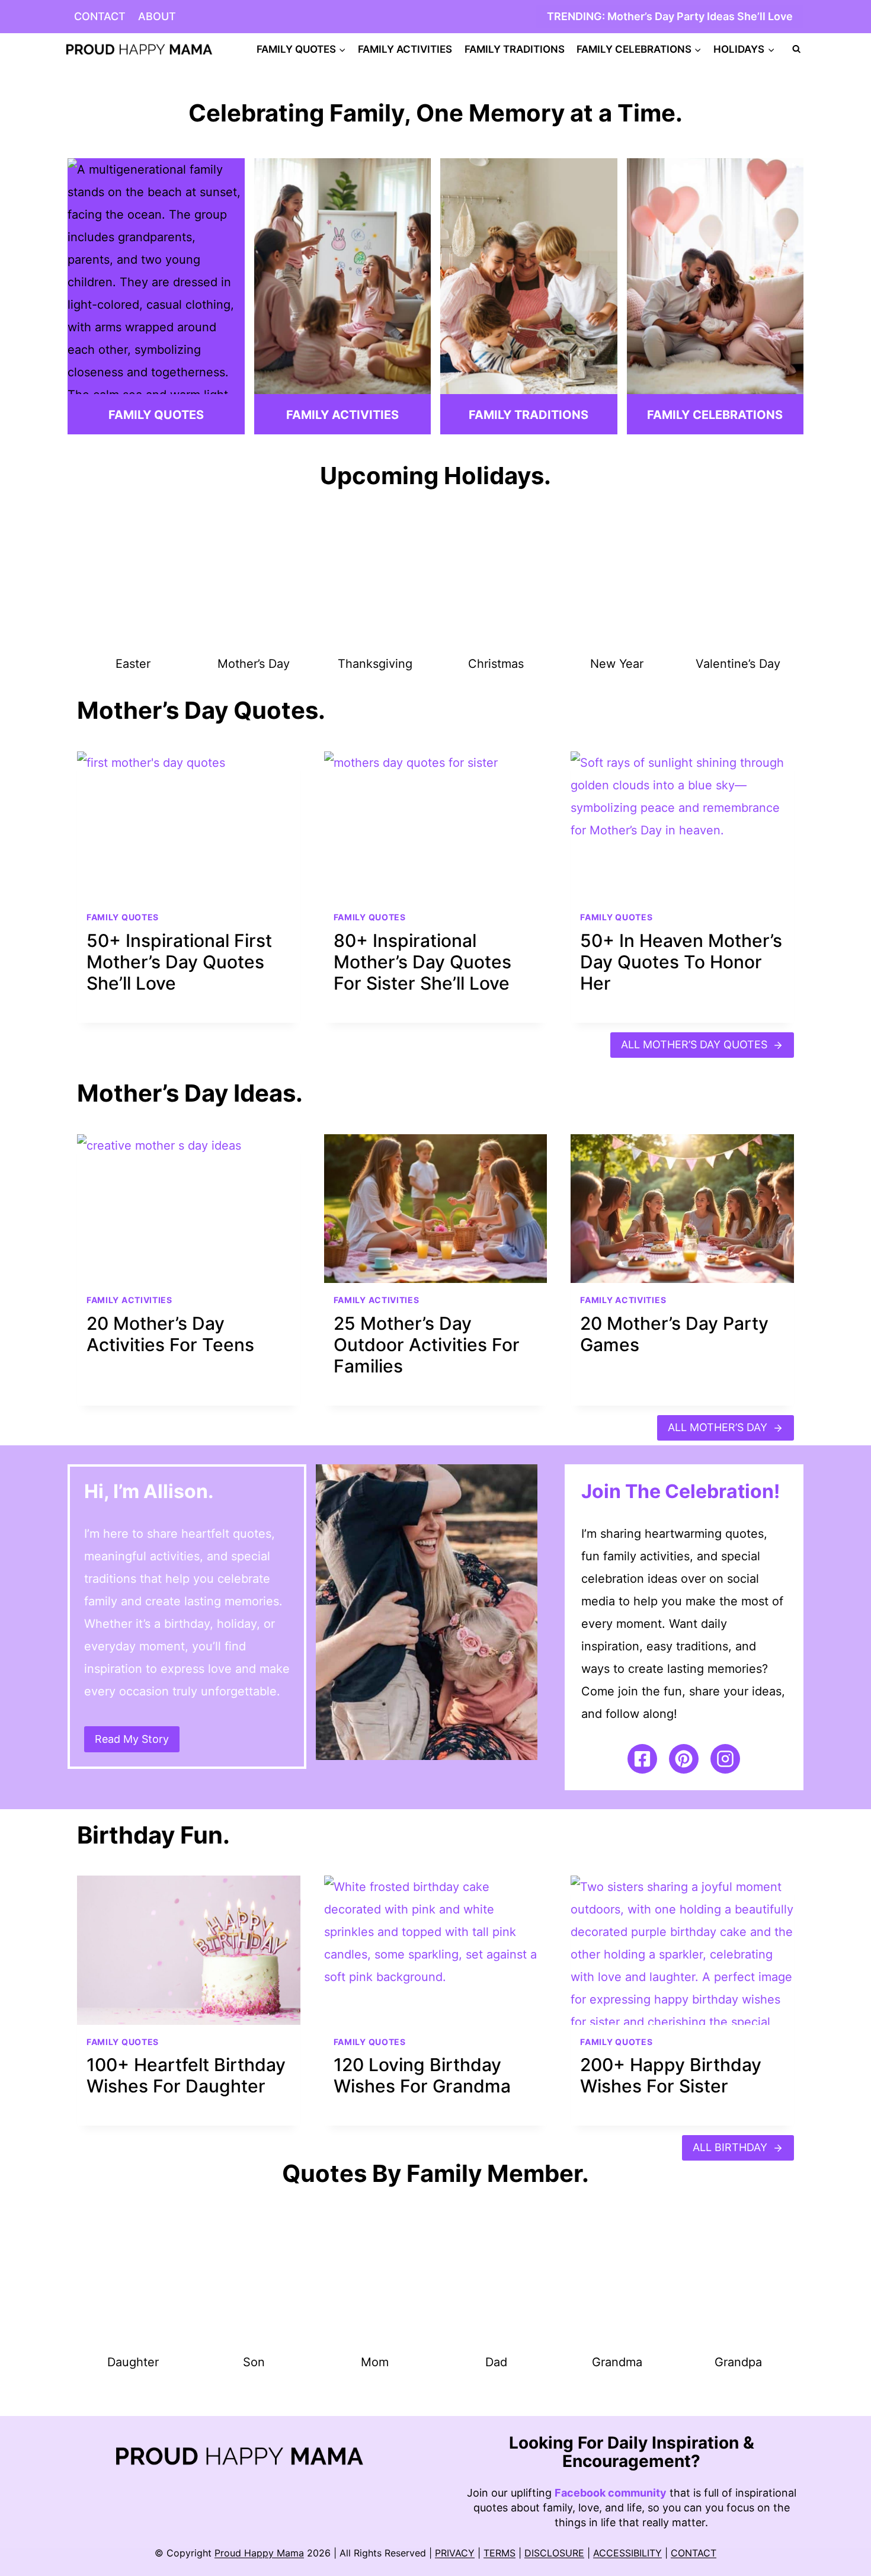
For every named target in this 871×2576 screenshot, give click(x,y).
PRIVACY (455, 2553)
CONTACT (100, 16)
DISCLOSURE (554, 2553)
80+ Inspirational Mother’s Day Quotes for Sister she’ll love (422, 962)
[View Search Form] (796, 49)
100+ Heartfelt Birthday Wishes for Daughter (186, 2075)
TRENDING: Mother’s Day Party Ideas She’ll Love (670, 16)
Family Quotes (123, 917)
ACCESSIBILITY (627, 2553)
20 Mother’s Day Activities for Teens (170, 1334)
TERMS (499, 2553)
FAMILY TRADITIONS (515, 49)
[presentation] (189, 826)
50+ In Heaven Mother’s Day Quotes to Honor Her (681, 962)
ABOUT (157, 16)
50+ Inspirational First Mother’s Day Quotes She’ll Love (179, 962)
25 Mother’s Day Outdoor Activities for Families (427, 1345)
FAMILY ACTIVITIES (405, 49)
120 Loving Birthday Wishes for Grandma (422, 2075)
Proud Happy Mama (259, 2553)
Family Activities (129, 1300)
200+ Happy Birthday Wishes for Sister (671, 2075)
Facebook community (611, 2493)
